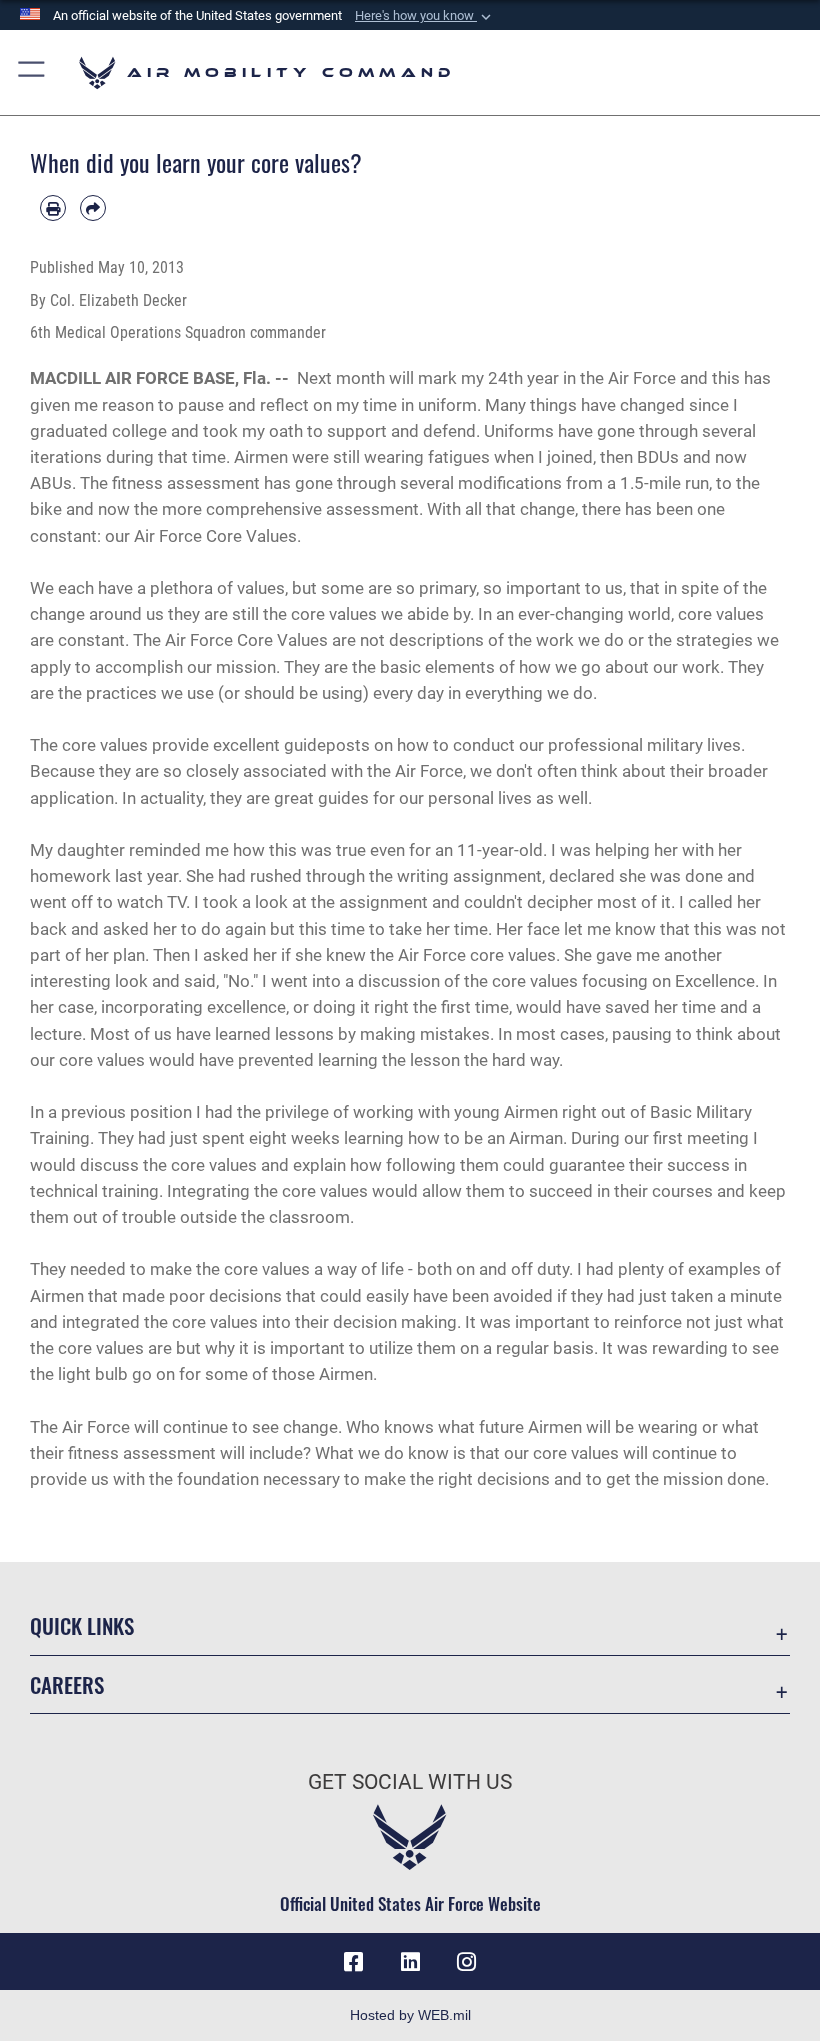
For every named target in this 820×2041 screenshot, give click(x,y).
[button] (425, 16)
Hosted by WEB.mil (410, 2015)
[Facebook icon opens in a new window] (354, 1962)
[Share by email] (93, 208)
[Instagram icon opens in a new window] (466, 1962)
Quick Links (82, 1625)
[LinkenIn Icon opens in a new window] (410, 1962)
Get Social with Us (410, 1782)
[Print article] (53, 208)
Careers (67, 1684)
